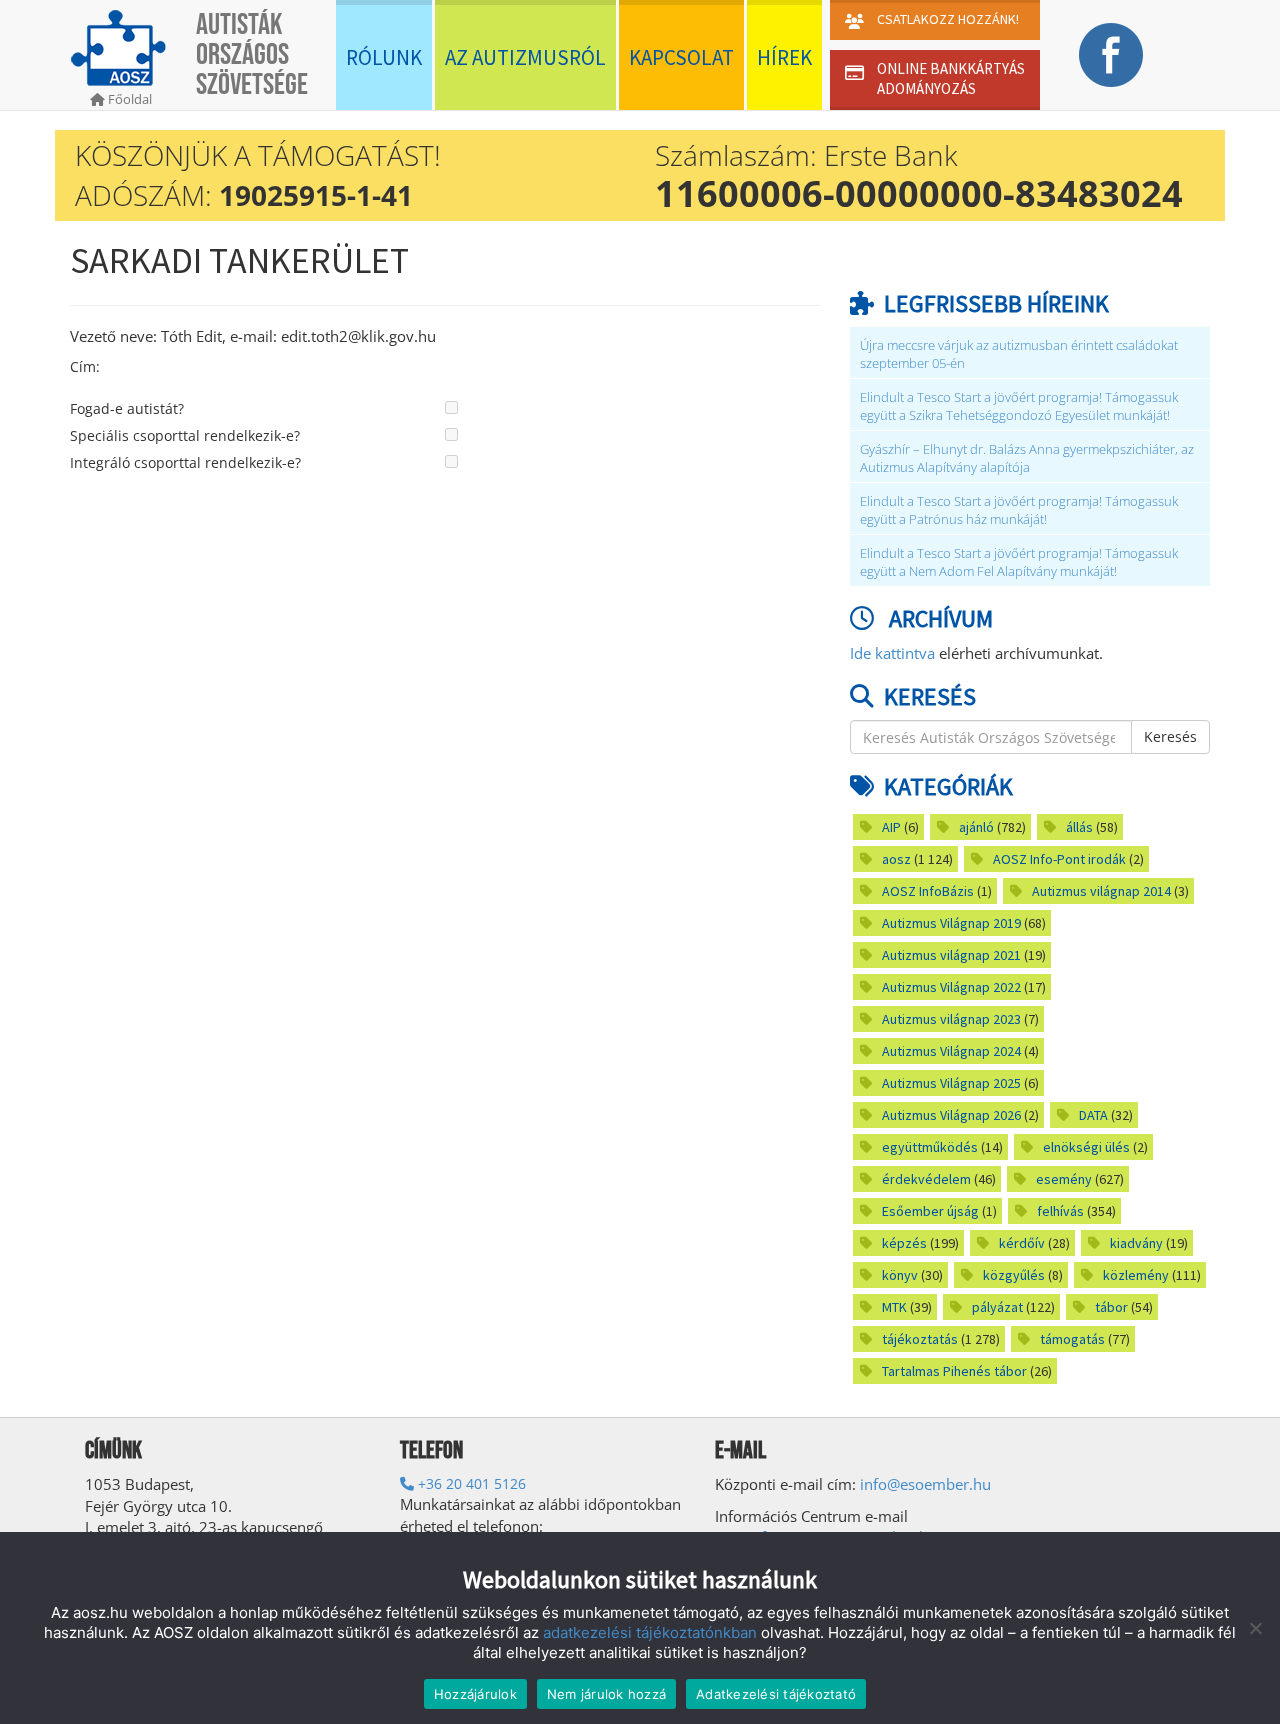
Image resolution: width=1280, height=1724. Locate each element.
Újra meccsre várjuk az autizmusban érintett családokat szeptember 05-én (1019, 354)
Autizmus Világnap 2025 (951, 1083)
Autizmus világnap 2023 (951, 1019)
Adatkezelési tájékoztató (776, 1694)
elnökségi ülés (1086, 1147)
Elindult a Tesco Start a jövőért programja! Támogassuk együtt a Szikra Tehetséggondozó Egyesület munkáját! (1019, 406)
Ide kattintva (892, 653)
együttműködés (930, 1147)
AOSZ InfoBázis (928, 891)
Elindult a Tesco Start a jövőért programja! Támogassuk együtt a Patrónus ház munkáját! (1019, 510)
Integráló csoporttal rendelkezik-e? (185, 462)
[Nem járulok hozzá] (1255, 1628)
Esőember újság (930, 1211)
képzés (904, 1243)
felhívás (1060, 1211)
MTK (894, 1307)
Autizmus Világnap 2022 (951, 987)
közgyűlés (1014, 1275)
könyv (900, 1275)
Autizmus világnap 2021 (951, 955)
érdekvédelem (926, 1179)
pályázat (997, 1307)
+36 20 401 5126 (470, 1483)
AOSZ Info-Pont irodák (1059, 859)
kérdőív (1022, 1243)
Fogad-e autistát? (127, 408)
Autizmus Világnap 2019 (951, 923)
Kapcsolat (681, 57)
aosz (896, 859)
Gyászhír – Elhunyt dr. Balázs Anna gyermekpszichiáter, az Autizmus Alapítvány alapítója (1027, 458)
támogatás (1072, 1339)
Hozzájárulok (475, 1694)
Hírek (784, 57)
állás (1079, 827)
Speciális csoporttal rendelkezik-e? (185, 435)
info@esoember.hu (925, 1484)
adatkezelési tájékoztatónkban (650, 1632)
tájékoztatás (920, 1339)
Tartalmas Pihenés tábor (954, 1371)
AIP (891, 827)
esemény (1064, 1179)
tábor (1111, 1307)
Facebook (1110, 55)
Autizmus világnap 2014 (1101, 891)
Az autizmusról (525, 57)
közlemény (1136, 1275)
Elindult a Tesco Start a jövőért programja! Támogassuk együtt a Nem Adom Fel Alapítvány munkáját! (1019, 562)
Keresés (1170, 736)
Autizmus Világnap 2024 (951, 1051)
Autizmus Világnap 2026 (951, 1115)
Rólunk (384, 57)
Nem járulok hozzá (606, 1694)
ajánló (976, 827)
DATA (1093, 1115)
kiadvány (1136, 1243)
